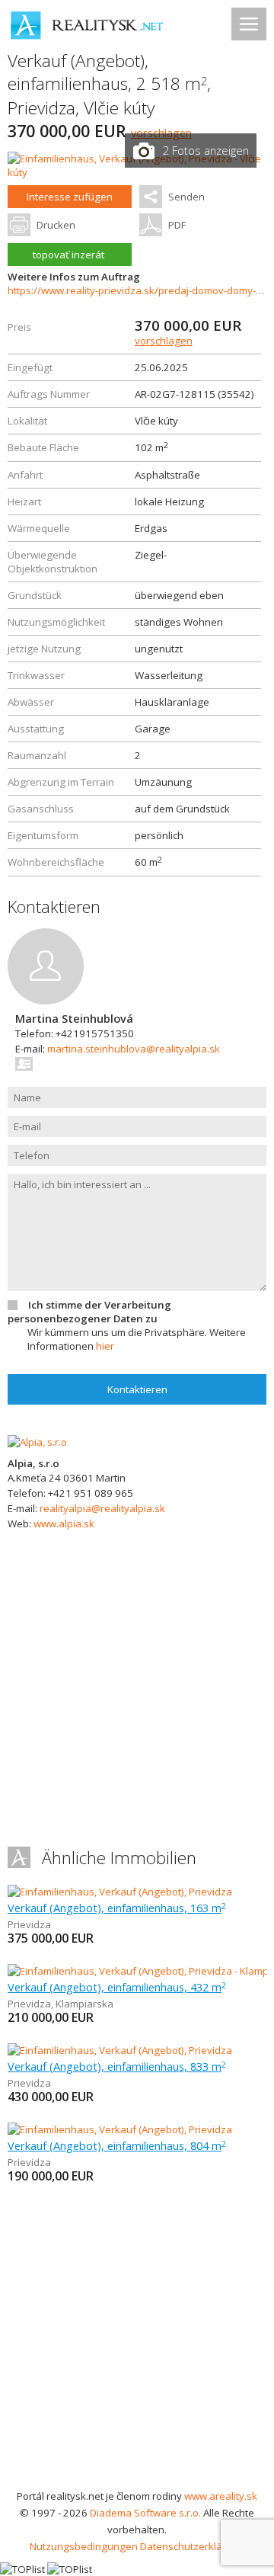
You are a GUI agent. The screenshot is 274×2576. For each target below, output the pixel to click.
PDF (177, 225)
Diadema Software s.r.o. (145, 2513)
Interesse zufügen (70, 197)
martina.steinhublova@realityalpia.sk (134, 1049)
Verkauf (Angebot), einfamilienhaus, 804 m (117, 2145)
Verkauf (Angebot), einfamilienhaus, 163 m (117, 1908)
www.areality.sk (221, 2496)
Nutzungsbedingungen (84, 2546)
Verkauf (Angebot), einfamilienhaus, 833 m (117, 2066)
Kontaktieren (137, 1389)
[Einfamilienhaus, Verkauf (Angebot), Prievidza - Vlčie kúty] (137, 172)
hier (105, 1346)
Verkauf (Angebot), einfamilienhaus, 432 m (117, 1987)
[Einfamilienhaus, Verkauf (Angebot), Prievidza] (120, 1892)
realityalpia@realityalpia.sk (102, 1508)
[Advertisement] (137, 2343)
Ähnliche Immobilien (119, 1858)
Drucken (56, 225)
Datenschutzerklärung (192, 2546)
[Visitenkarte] (25, 1064)
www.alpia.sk (64, 1523)
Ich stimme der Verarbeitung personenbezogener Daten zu (89, 1312)
